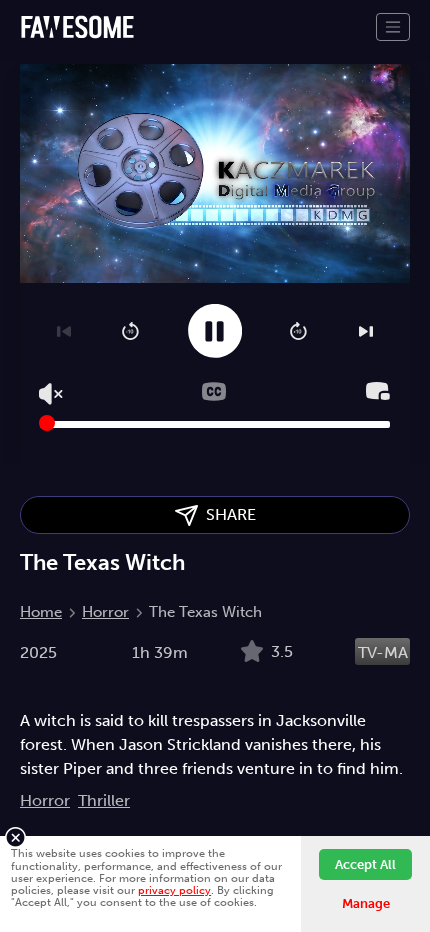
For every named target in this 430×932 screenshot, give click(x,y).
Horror (105, 612)
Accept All (365, 864)
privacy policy (174, 890)
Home (41, 612)
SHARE (227, 514)
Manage (366, 903)
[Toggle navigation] (393, 27)
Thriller (104, 800)
